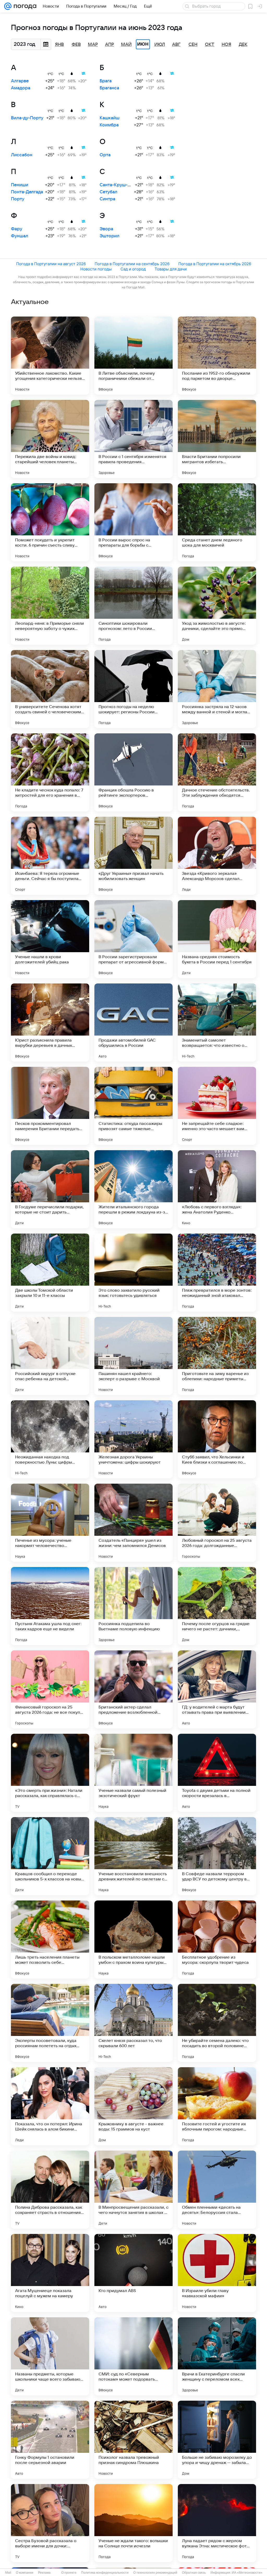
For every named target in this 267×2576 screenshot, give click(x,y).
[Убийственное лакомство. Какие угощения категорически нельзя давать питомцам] (50, 356)
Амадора (21, 88)
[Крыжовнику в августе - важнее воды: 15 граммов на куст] (133, 2106)
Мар (93, 45)
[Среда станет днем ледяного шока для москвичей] (217, 522)
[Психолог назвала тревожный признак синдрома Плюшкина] (133, 2440)
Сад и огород (133, 269)
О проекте (69, 2573)
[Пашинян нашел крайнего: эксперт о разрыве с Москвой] (133, 1356)
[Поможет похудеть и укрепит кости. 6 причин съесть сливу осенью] (50, 522)
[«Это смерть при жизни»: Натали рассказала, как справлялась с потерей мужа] (50, 1773)
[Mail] (8, 6)
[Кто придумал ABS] (133, 2273)
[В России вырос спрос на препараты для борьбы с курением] (133, 522)
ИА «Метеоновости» (247, 2573)
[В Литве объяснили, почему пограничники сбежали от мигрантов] (133, 356)
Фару (17, 229)
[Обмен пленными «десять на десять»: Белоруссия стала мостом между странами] (217, 2190)
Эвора (106, 229)
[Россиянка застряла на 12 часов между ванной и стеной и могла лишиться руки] (217, 689)
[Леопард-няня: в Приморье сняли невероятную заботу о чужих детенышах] (50, 606)
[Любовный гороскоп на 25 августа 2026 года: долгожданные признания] (217, 1523)
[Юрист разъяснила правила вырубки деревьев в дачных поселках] (50, 1023)
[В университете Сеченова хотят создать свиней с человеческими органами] (50, 689)
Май (126, 45)
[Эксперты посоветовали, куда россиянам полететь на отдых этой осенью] (50, 2023)
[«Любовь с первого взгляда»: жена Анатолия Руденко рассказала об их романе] (217, 1189)
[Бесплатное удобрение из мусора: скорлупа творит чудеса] (217, 1940)
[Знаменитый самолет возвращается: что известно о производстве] (217, 1023)
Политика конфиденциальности (105, 2573)
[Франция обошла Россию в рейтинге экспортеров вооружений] (133, 772)
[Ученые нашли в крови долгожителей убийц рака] (50, 939)
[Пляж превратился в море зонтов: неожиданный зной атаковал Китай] (217, 1273)
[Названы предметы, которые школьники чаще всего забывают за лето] (50, 2356)
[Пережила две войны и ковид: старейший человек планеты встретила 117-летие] (50, 439)
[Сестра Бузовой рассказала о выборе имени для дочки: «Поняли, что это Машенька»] (50, 2523)
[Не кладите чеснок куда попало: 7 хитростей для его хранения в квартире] (50, 772)
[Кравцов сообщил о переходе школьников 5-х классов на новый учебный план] (50, 1856)
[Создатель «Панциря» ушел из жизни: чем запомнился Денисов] (133, 1523)
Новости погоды (96, 269)
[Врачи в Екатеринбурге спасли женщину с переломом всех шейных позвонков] (217, 2356)
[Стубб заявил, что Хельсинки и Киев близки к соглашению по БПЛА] (217, 1439)
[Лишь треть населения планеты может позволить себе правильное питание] (50, 1940)
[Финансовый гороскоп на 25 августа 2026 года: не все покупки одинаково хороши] (50, 1689)
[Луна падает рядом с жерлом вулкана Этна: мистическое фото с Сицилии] (217, 2523)
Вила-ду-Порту (27, 118)
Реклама (44, 2573)
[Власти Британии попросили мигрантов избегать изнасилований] (217, 439)
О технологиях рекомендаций (155, 2573)
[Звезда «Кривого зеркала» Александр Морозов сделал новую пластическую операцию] (217, 856)
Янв (59, 45)
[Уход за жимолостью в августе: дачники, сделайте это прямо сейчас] (217, 606)
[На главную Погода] (24, 6)
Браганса (109, 88)
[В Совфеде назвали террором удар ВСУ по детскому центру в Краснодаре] (217, 1856)
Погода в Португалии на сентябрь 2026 (132, 264)
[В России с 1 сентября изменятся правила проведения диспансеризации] (133, 439)
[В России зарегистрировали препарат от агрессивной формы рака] (133, 939)
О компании (25, 2573)
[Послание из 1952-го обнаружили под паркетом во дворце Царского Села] (217, 356)
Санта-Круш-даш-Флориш (128, 185)
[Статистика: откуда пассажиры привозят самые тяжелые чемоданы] (133, 1106)
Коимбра (109, 125)
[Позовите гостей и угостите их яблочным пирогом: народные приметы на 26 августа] (217, 2106)
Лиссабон (22, 155)
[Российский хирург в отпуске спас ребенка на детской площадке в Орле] (50, 1356)
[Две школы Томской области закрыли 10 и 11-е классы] (50, 1273)
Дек (243, 45)
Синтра (107, 199)
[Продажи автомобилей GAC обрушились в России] (133, 1023)
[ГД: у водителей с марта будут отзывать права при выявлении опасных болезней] (217, 1689)
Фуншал (20, 236)
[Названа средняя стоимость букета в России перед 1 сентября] (217, 939)
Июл (160, 45)
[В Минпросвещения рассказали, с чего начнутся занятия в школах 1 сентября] (133, 2190)
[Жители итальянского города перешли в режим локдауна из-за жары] (133, 1189)
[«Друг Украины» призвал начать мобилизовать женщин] (133, 856)
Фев (76, 45)
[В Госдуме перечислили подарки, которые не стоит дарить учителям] (50, 1189)
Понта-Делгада (27, 192)
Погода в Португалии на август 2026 (51, 264)
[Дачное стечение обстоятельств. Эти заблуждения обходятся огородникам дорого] (217, 772)
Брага (106, 81)
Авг (176, 45)
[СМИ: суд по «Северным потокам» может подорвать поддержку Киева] (133, 2356)
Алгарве (20, 81)
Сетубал (108, 192)
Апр (110, 45)
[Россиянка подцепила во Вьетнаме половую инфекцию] (133, 1606)
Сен (193, 45)
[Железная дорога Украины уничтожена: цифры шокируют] (133, 1439)
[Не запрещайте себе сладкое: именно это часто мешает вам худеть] (217, 1106)
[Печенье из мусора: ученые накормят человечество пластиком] (50, 1523)
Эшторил (110, 236)
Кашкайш (110, 118)
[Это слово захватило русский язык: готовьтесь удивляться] (133, 1273)
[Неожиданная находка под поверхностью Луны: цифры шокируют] (50, 1439)
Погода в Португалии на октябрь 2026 (215, 264)
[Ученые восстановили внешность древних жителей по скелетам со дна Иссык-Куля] (133, 1856)
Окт (210, 45)
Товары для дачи (171, 269)
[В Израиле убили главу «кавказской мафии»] (217, 2273)
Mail (8, 2573)
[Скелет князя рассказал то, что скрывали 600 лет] (133, 2023)
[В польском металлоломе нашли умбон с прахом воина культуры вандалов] (133, 1940)
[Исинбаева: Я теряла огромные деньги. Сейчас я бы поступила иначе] (50, 856)
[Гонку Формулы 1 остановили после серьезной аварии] (50, 2440)
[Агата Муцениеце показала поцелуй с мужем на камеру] (50, 2273)
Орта (105, 155)
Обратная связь (194, 2573)
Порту (18, 199)
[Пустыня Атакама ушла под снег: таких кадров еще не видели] (50, 1606)
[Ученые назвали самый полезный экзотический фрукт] (133, 1773)
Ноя (226, 45)
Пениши (20, 185)
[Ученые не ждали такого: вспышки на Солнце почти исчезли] (133, 2523)
